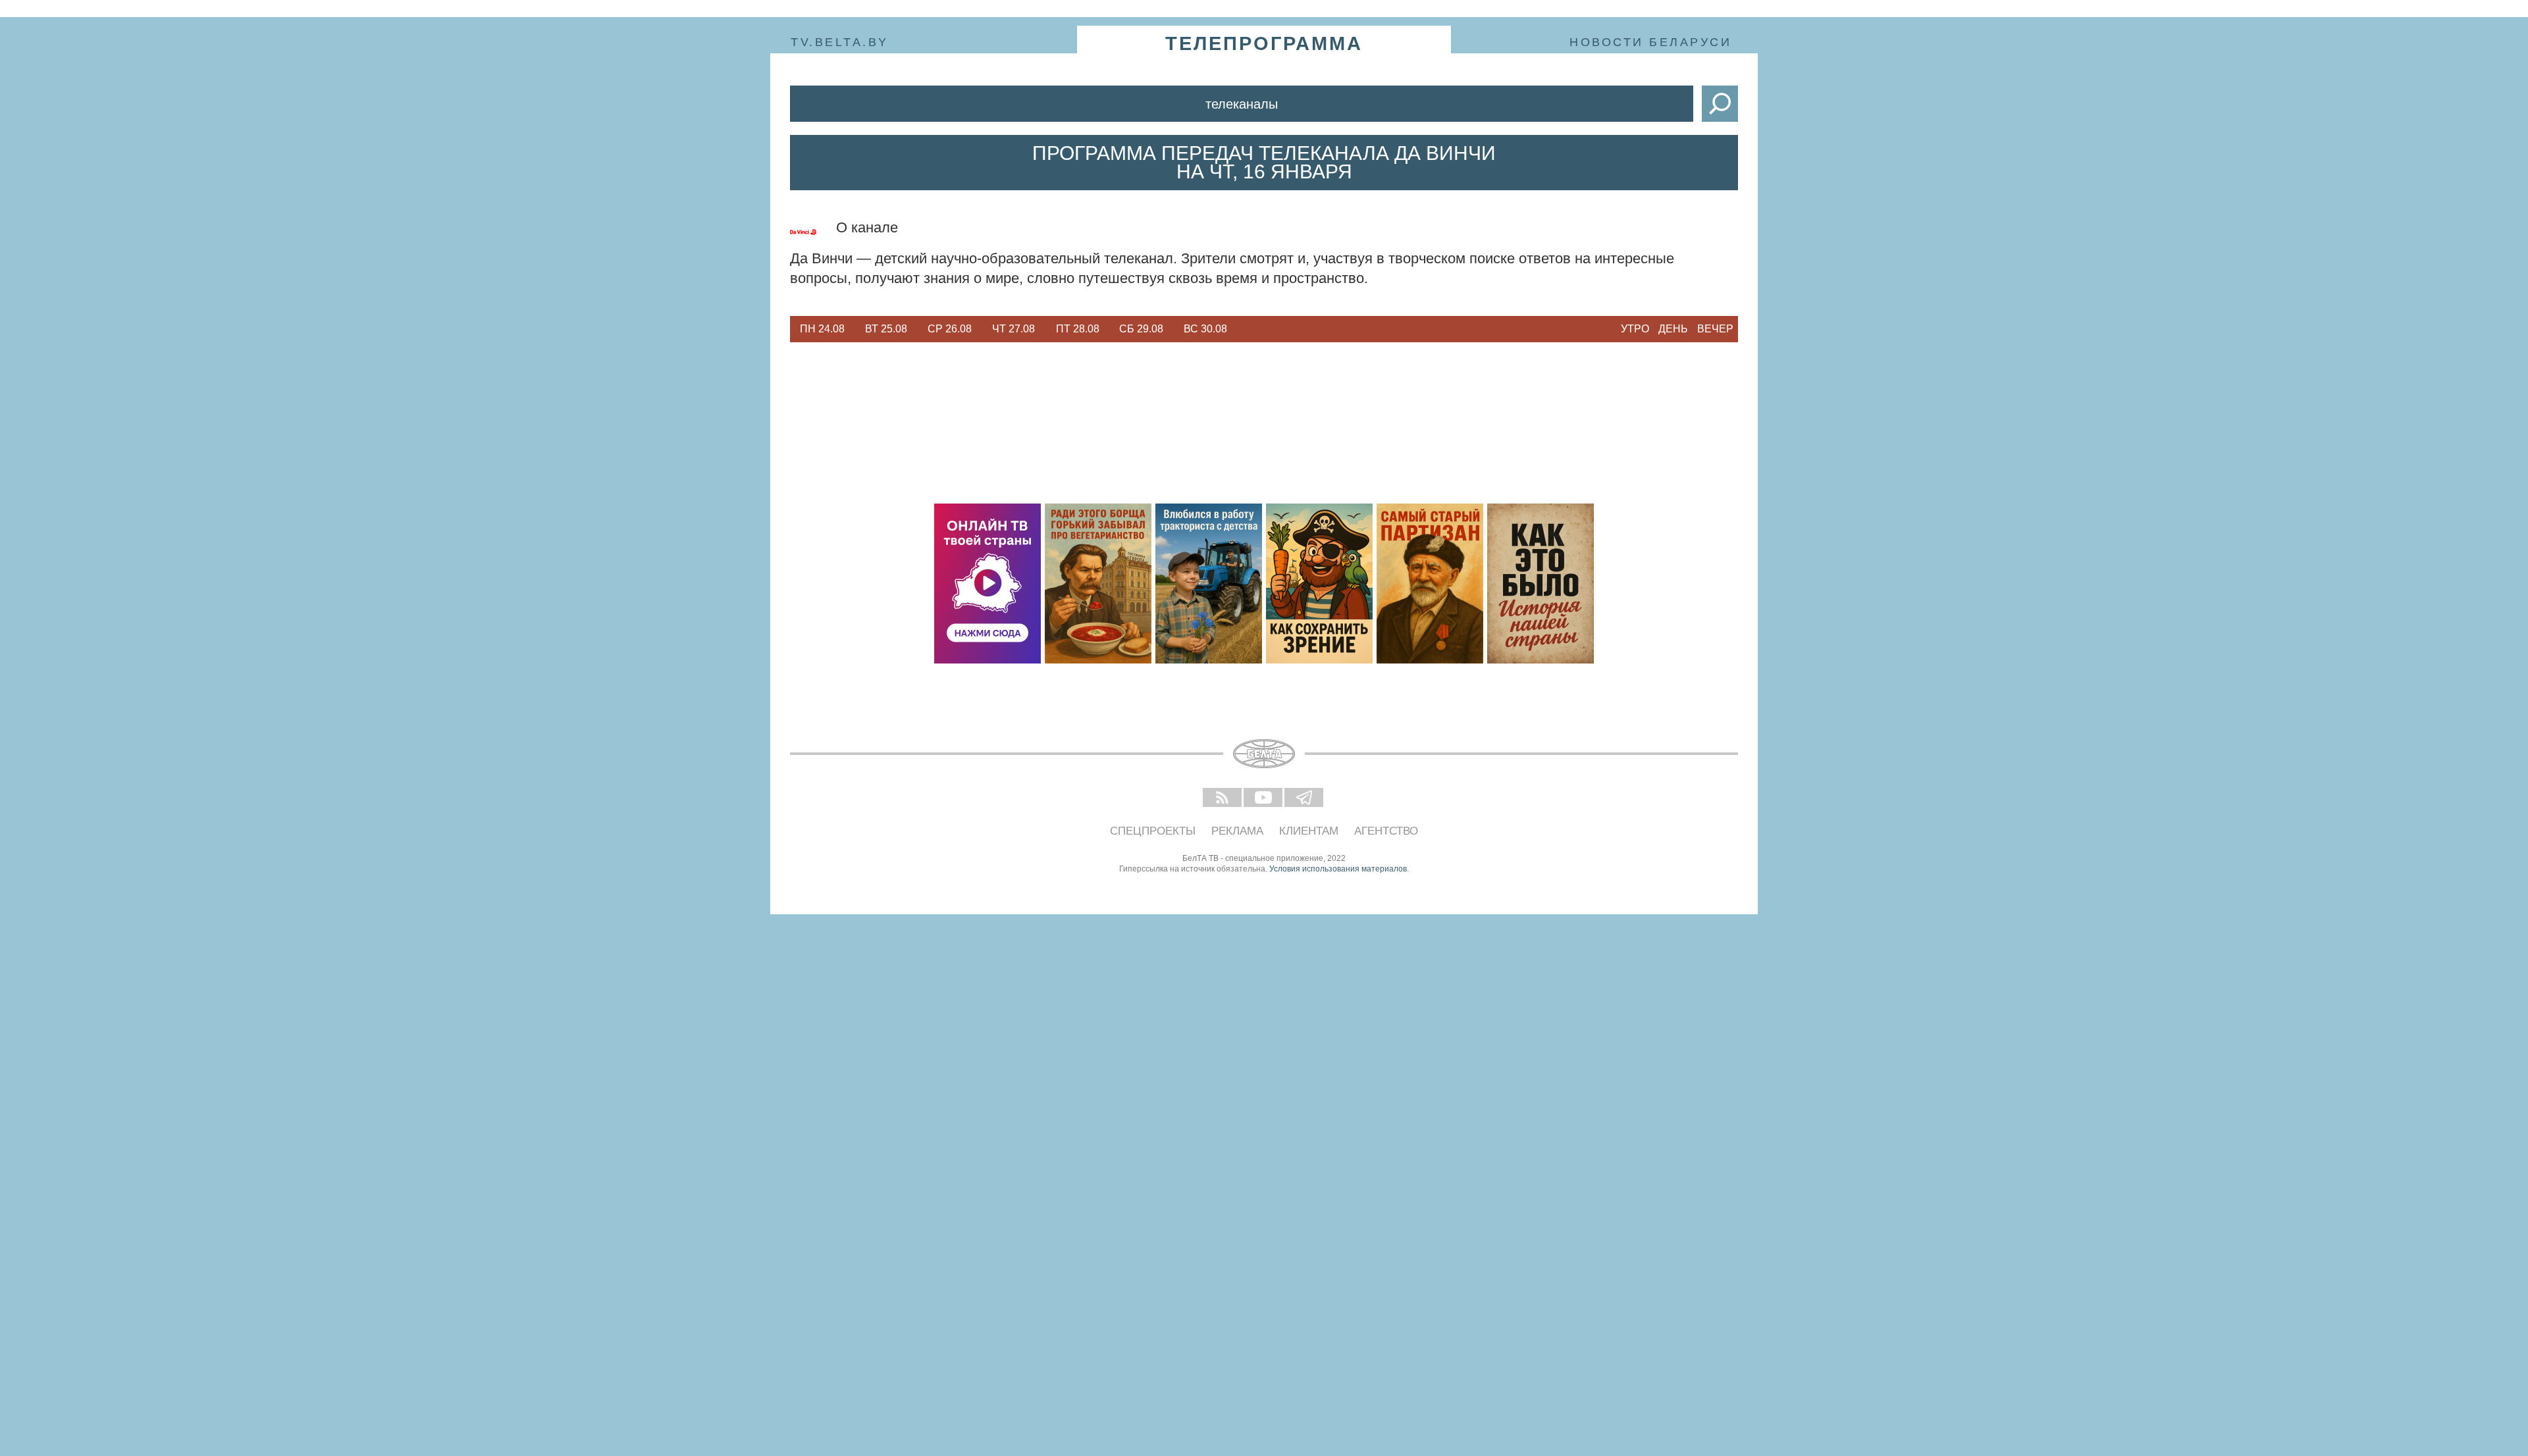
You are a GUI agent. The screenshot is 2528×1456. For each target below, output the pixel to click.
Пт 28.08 (1078, 329)
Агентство (1386, 831)
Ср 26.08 (950, 329)
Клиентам (1309, 831)
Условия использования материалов (1338, 869)
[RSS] (1223, 798)
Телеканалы (1242, 104)
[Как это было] (1540, 584)
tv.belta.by (840, 42)
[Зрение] (1319, 584)
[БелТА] (1264, 754)
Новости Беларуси (1650, 42)
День (1673, 329)
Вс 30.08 (1205, 329)
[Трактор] (1209, 584)
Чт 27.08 (1014, 329)
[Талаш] (1430, 584)
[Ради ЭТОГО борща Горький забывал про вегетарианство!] (1098, 584)
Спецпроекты (1153, 831)
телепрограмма (1264, 43)
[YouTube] (1264, 798)
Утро (1635, 329)
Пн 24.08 (822, 329)
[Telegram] (1305, 798)
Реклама (1237, 831)
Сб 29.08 (1141, 329)
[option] (822, 329)
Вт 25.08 (886, 329)
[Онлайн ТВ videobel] (987, 584)
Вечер (1715, 329)
